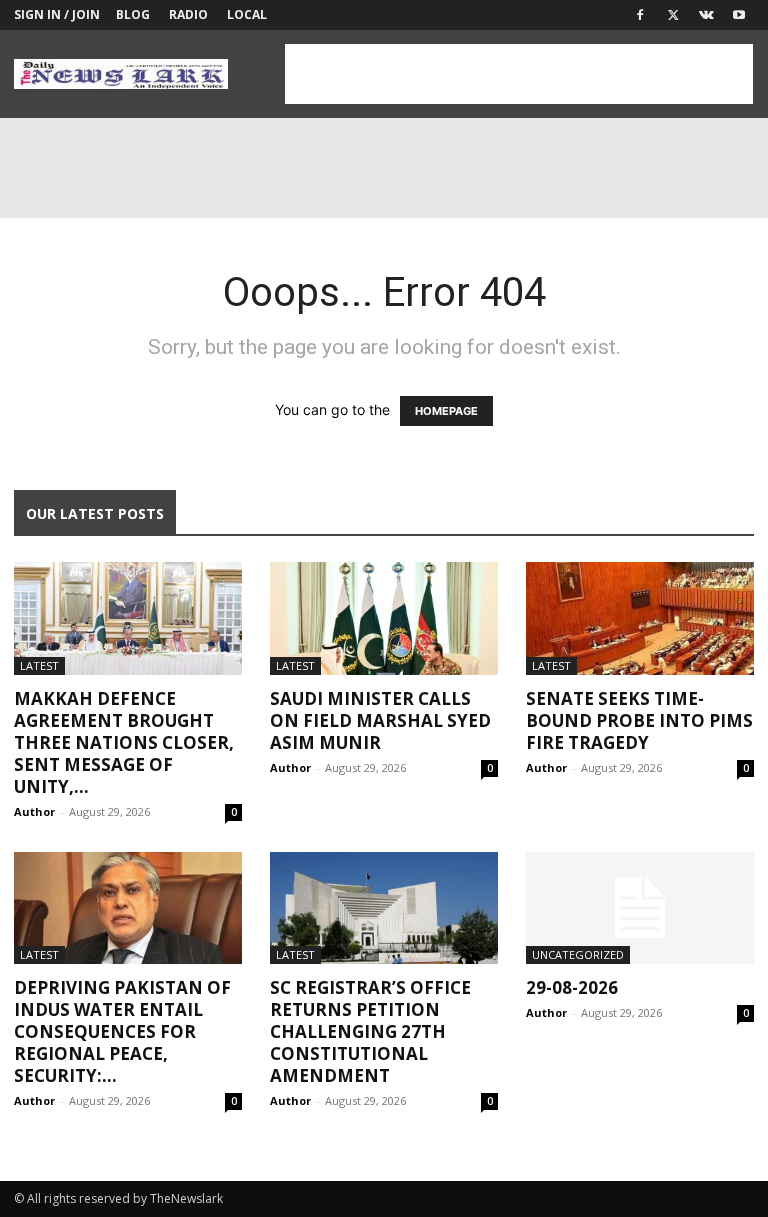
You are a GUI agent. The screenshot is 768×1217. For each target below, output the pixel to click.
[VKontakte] (706, 15)
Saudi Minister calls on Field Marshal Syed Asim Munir (380, 720)
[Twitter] (673, 15)
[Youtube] (739, 15)
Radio (188, 14)
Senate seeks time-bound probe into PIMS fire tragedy (639, 720)
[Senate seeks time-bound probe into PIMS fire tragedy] (640, 618)
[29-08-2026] (640, 908)
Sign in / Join (57, 14)
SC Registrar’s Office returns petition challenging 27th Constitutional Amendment (370, 1031)
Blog (133, 14)
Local (247, 14)
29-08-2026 (572, 987)
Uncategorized (578, 954)
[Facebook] (640, 15)
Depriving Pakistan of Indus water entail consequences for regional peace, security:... (122, 1031)
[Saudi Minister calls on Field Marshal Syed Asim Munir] (384, 618)
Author (34, 811)
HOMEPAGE (446, 411)
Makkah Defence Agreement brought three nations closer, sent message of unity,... (124, 742)
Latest (39, 665)
